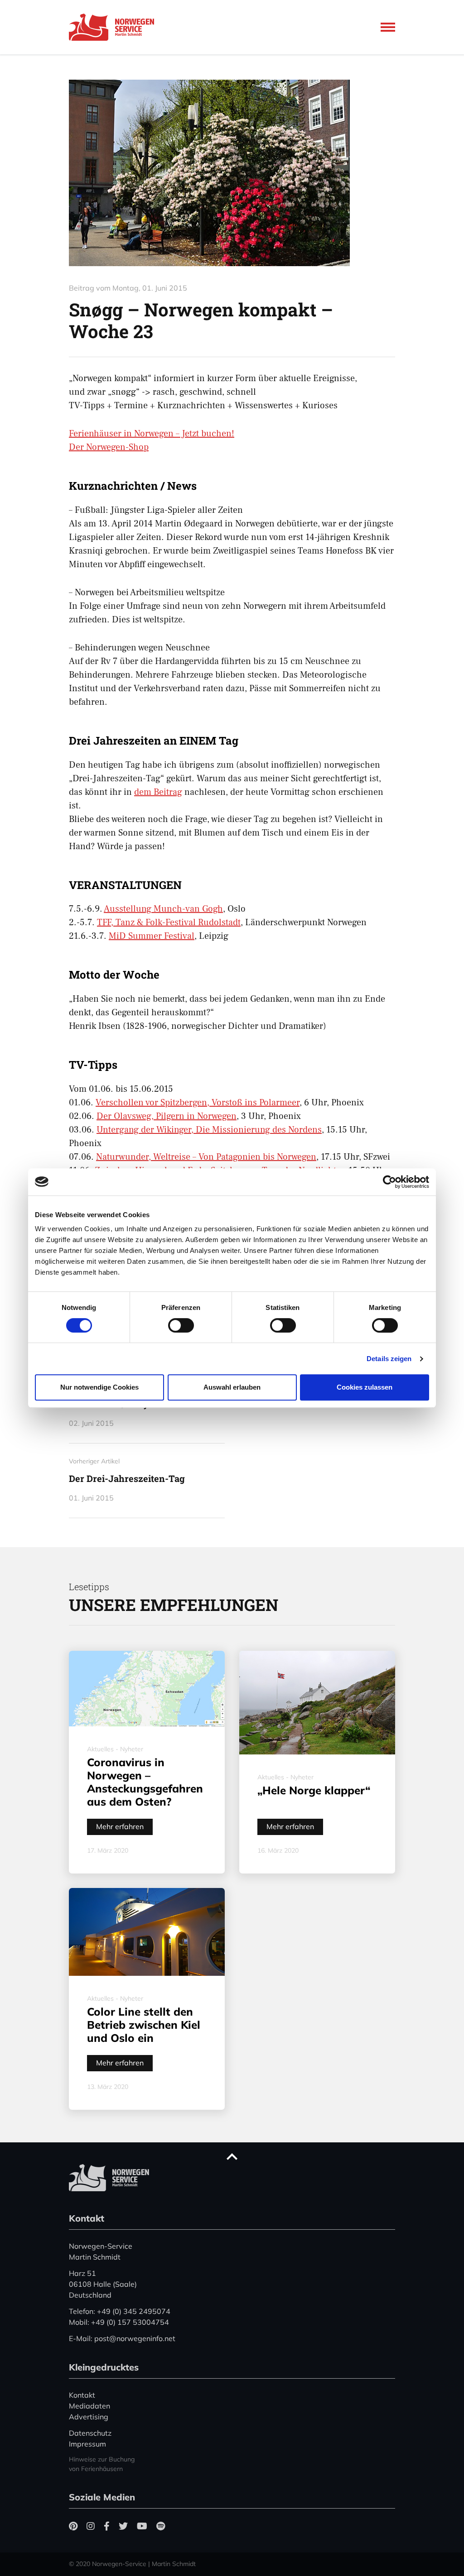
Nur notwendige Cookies (99, 1387)
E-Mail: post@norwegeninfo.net (122, 2338)
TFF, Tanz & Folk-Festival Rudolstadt (169, 922)
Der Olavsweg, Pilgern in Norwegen (167, 1116)
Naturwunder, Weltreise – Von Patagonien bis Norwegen (206, 1157)
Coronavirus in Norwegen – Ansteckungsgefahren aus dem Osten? (145, 1782)
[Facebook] (107, 2526)
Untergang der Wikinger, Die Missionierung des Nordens (209, 1130)
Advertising (89, 2417)
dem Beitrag (158, 792)
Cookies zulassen (365, 1387)
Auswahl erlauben (232, 1387)
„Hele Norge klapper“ (314, 1790)
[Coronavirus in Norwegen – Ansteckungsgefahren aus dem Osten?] (147, 1689)
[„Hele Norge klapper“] (317, 1703)
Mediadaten (89, 2406)
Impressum (87, 2444)
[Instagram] (91, 2526)
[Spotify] (161, 2526)
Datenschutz (90, 2433)
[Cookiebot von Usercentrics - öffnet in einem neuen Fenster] (389, 1182)
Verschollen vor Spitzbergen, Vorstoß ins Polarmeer (198, 1103)
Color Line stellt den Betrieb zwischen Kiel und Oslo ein (144, 2025)
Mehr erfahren (120, 1826)
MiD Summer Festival (152, 936)
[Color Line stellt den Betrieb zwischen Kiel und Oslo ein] (147, 1932)
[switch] (181, 1325)
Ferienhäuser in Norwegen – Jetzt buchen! (152, 434)
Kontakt (82, 2395)
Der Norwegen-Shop (109, 447)
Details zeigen (389, 1359)
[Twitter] (123, 2526)
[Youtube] (142, 2526)
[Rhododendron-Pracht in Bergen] (232, 173)
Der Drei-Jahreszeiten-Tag (127, 1478)
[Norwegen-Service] (114, 27)
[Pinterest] (73, 2526)
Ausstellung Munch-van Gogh (163, 909)
